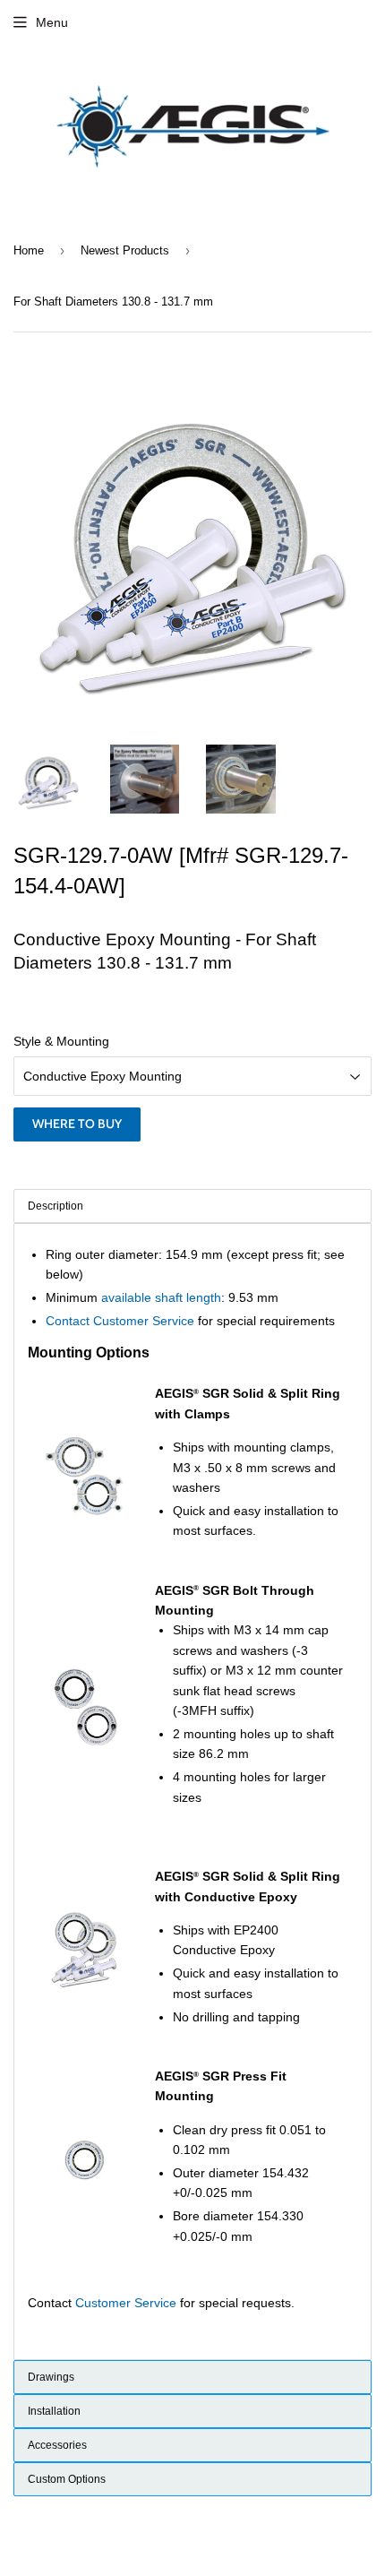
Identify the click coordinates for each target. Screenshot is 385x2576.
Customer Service (126, 2303)
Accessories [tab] (57, 2445)
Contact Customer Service (120, 1321)
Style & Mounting (61, 1041)
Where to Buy (77, 1124)
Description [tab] (56, 1206)
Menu (52, 22)
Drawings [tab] (51, 2377)
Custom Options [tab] (67, 2479)
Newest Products (125, 250)
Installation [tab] (54, 2411)
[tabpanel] (192, 1792)
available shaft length (161, 1297)
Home (29, 250)
